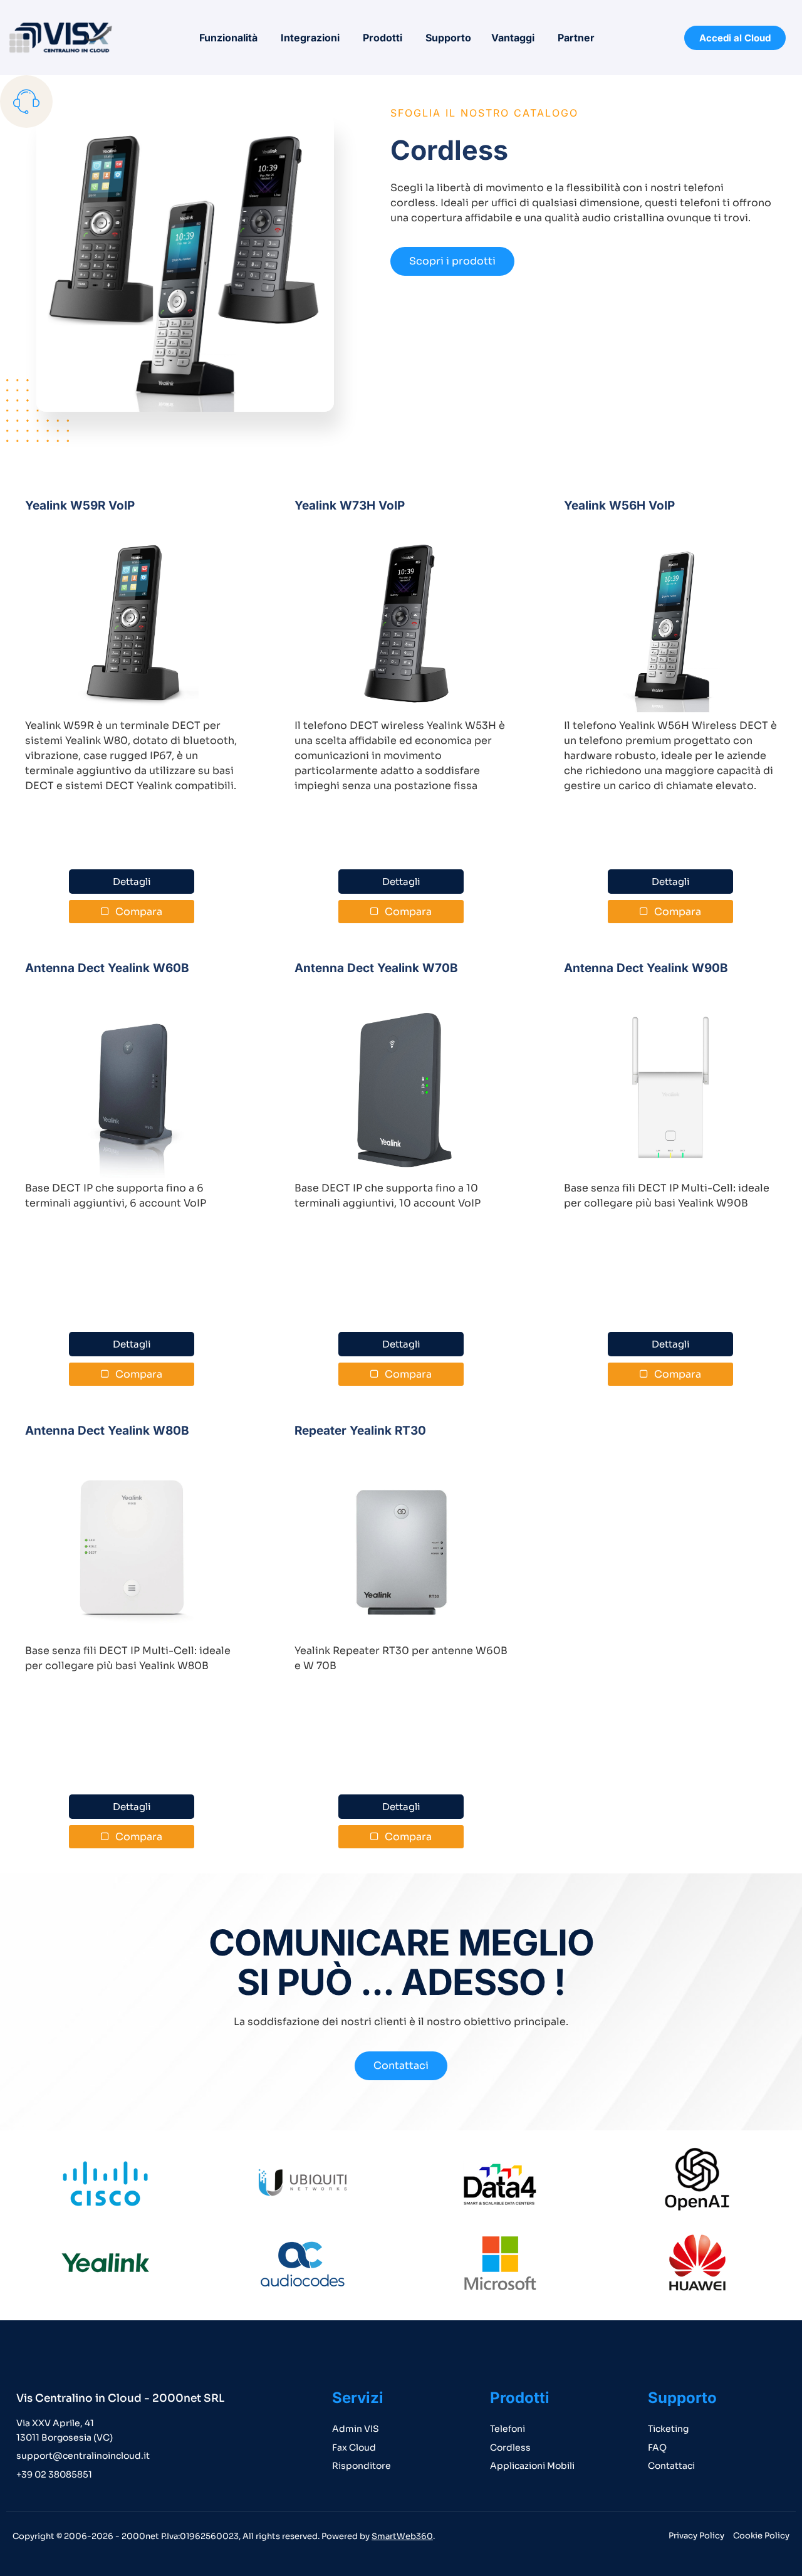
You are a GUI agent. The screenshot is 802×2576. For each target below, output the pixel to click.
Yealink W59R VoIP (80, 505)
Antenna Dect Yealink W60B (107, 968)
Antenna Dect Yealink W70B (376, 968)
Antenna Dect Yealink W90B (646, 968)
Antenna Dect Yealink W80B (107, 1431)
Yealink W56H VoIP (619, 505)
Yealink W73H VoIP (350, 505)
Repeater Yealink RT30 (360, 1431)
